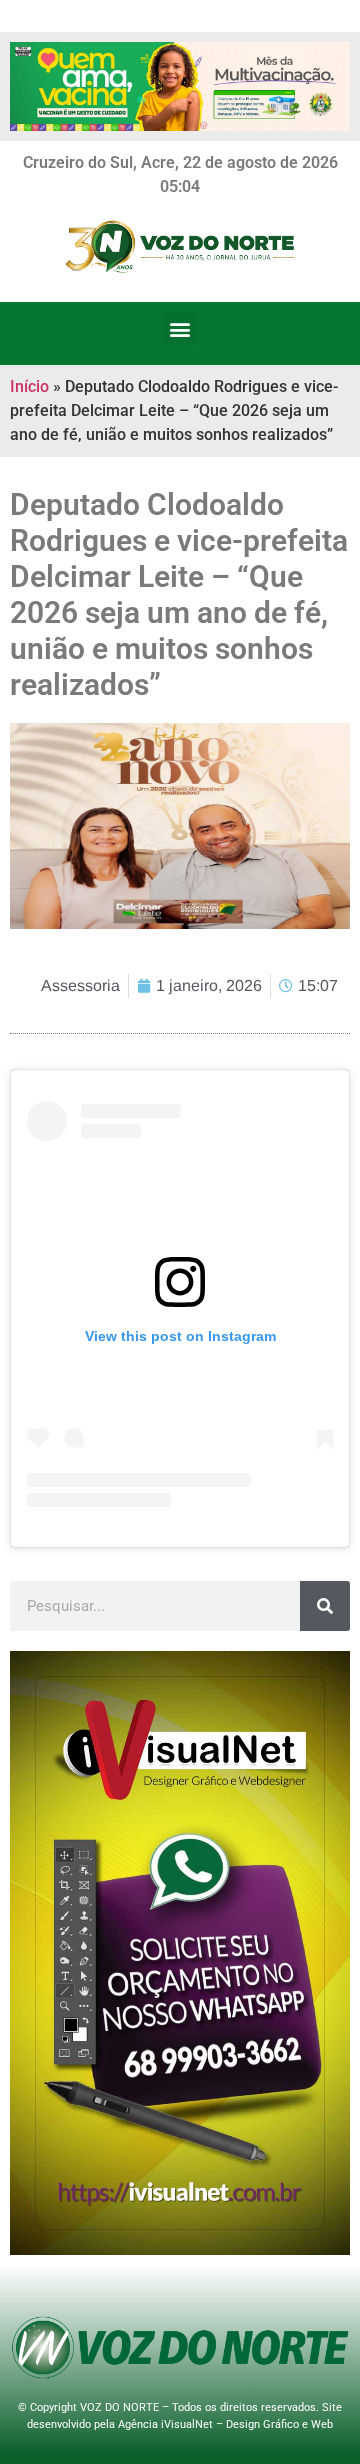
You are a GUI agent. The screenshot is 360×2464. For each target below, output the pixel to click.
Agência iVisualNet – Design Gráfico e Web (225, 2424)
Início (29, 386)
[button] (180, 328)
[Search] (325, 1606)
